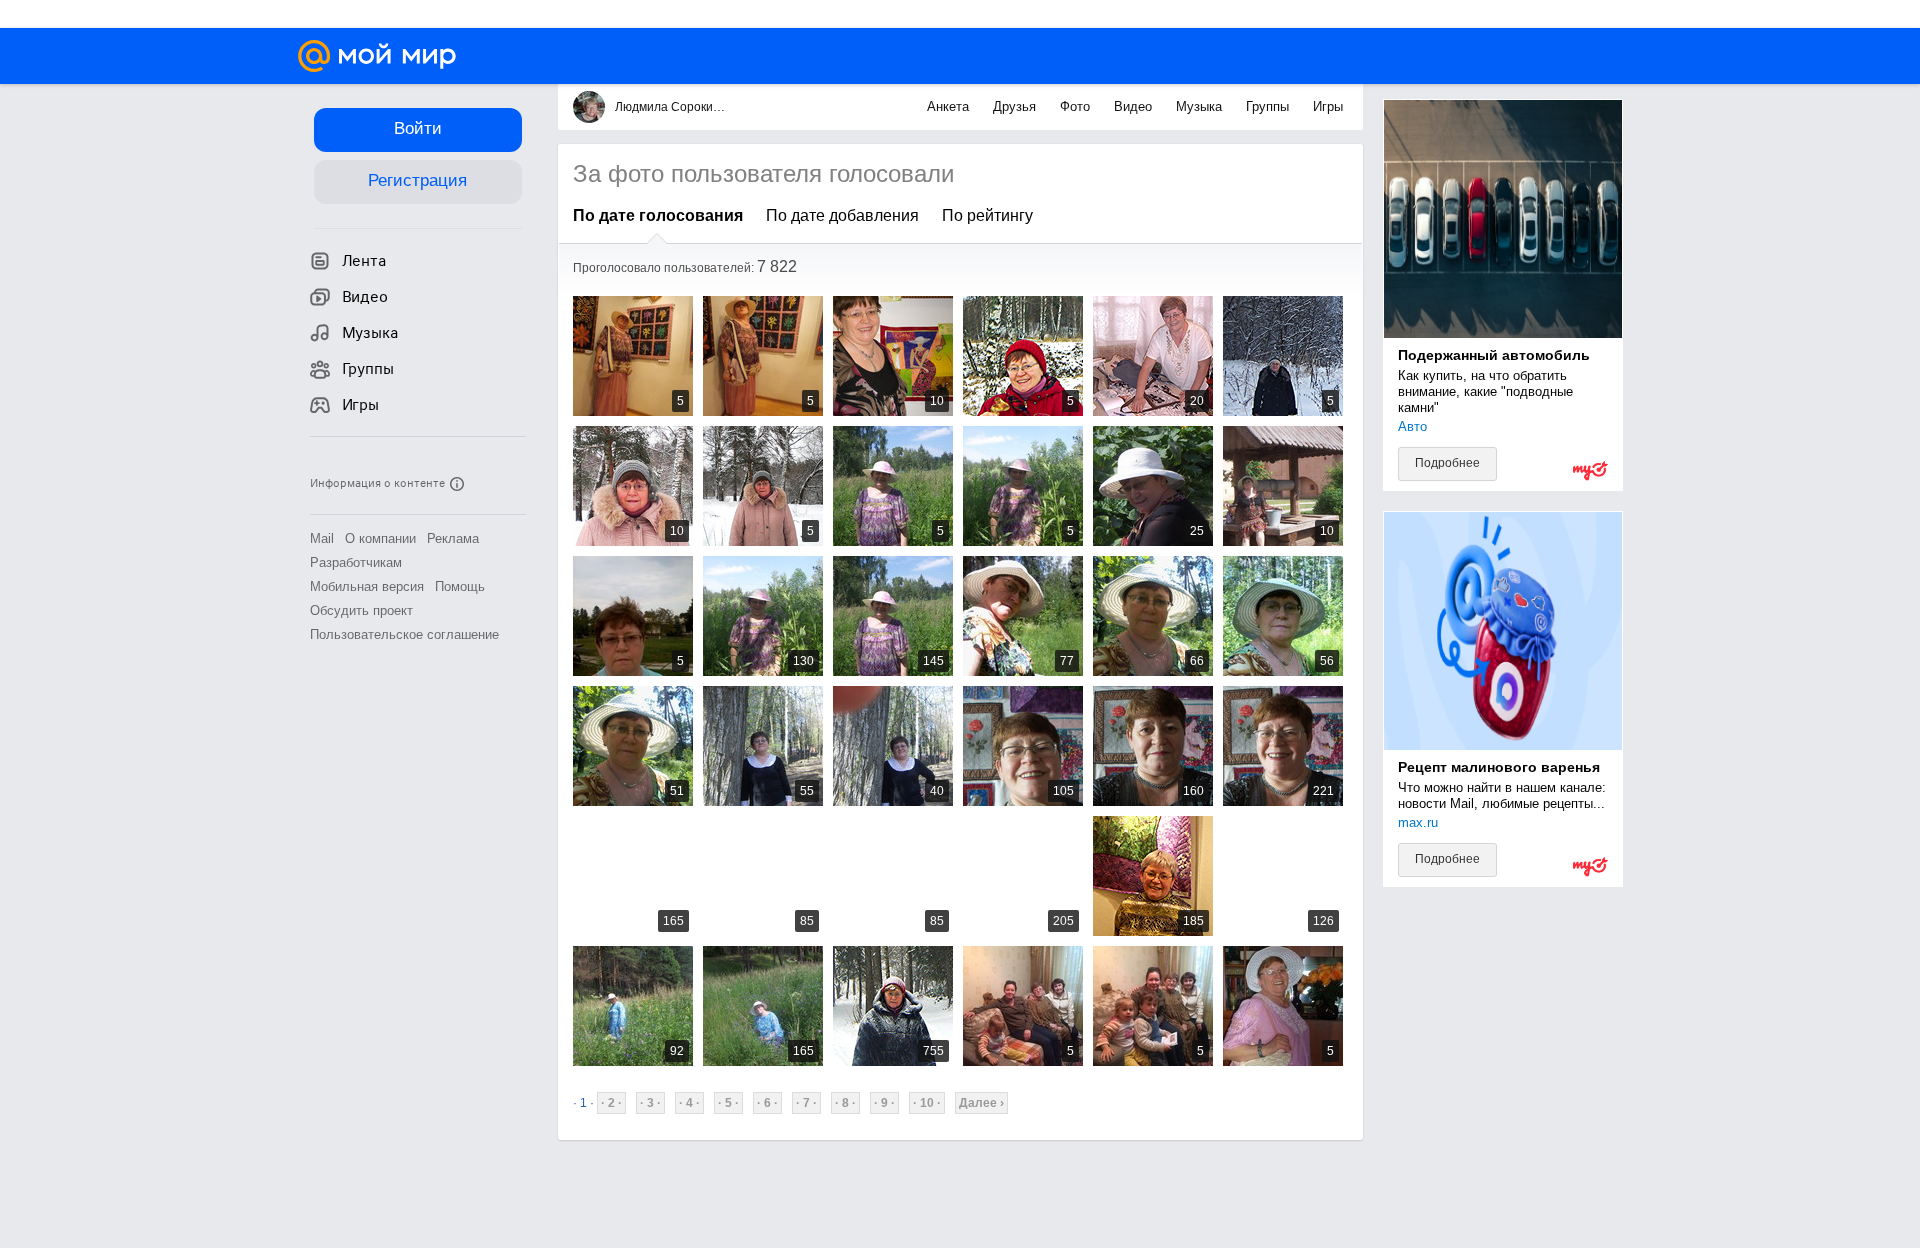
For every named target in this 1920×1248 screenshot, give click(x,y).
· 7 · (806, 1103)
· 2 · (611, 1103)
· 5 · (728, 1103)
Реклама (453, 538)
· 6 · (767, 1103)
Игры (1328, 106)
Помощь (460, 586)
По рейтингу (987, 215)
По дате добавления (842, 215)
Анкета (950, 106)
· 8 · (845, 1103)
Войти (418, 128)
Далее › (981, 1103)
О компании (380, 538)
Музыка (1201, 106)
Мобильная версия (367, 586)
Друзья (1016, 106)
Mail (322, 538)
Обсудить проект (361, 610)
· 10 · (927, 1103)
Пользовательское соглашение (404, 634)
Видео (1135, 106)
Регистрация (417, 180)
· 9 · (884, 1103)
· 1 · (583, 1103)
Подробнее (1447, 463)
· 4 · (689, 1103)
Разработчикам (356, 562)
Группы (1269, 106)
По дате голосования (658, 215)
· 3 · (650, 1103)
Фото (1077, 106)
